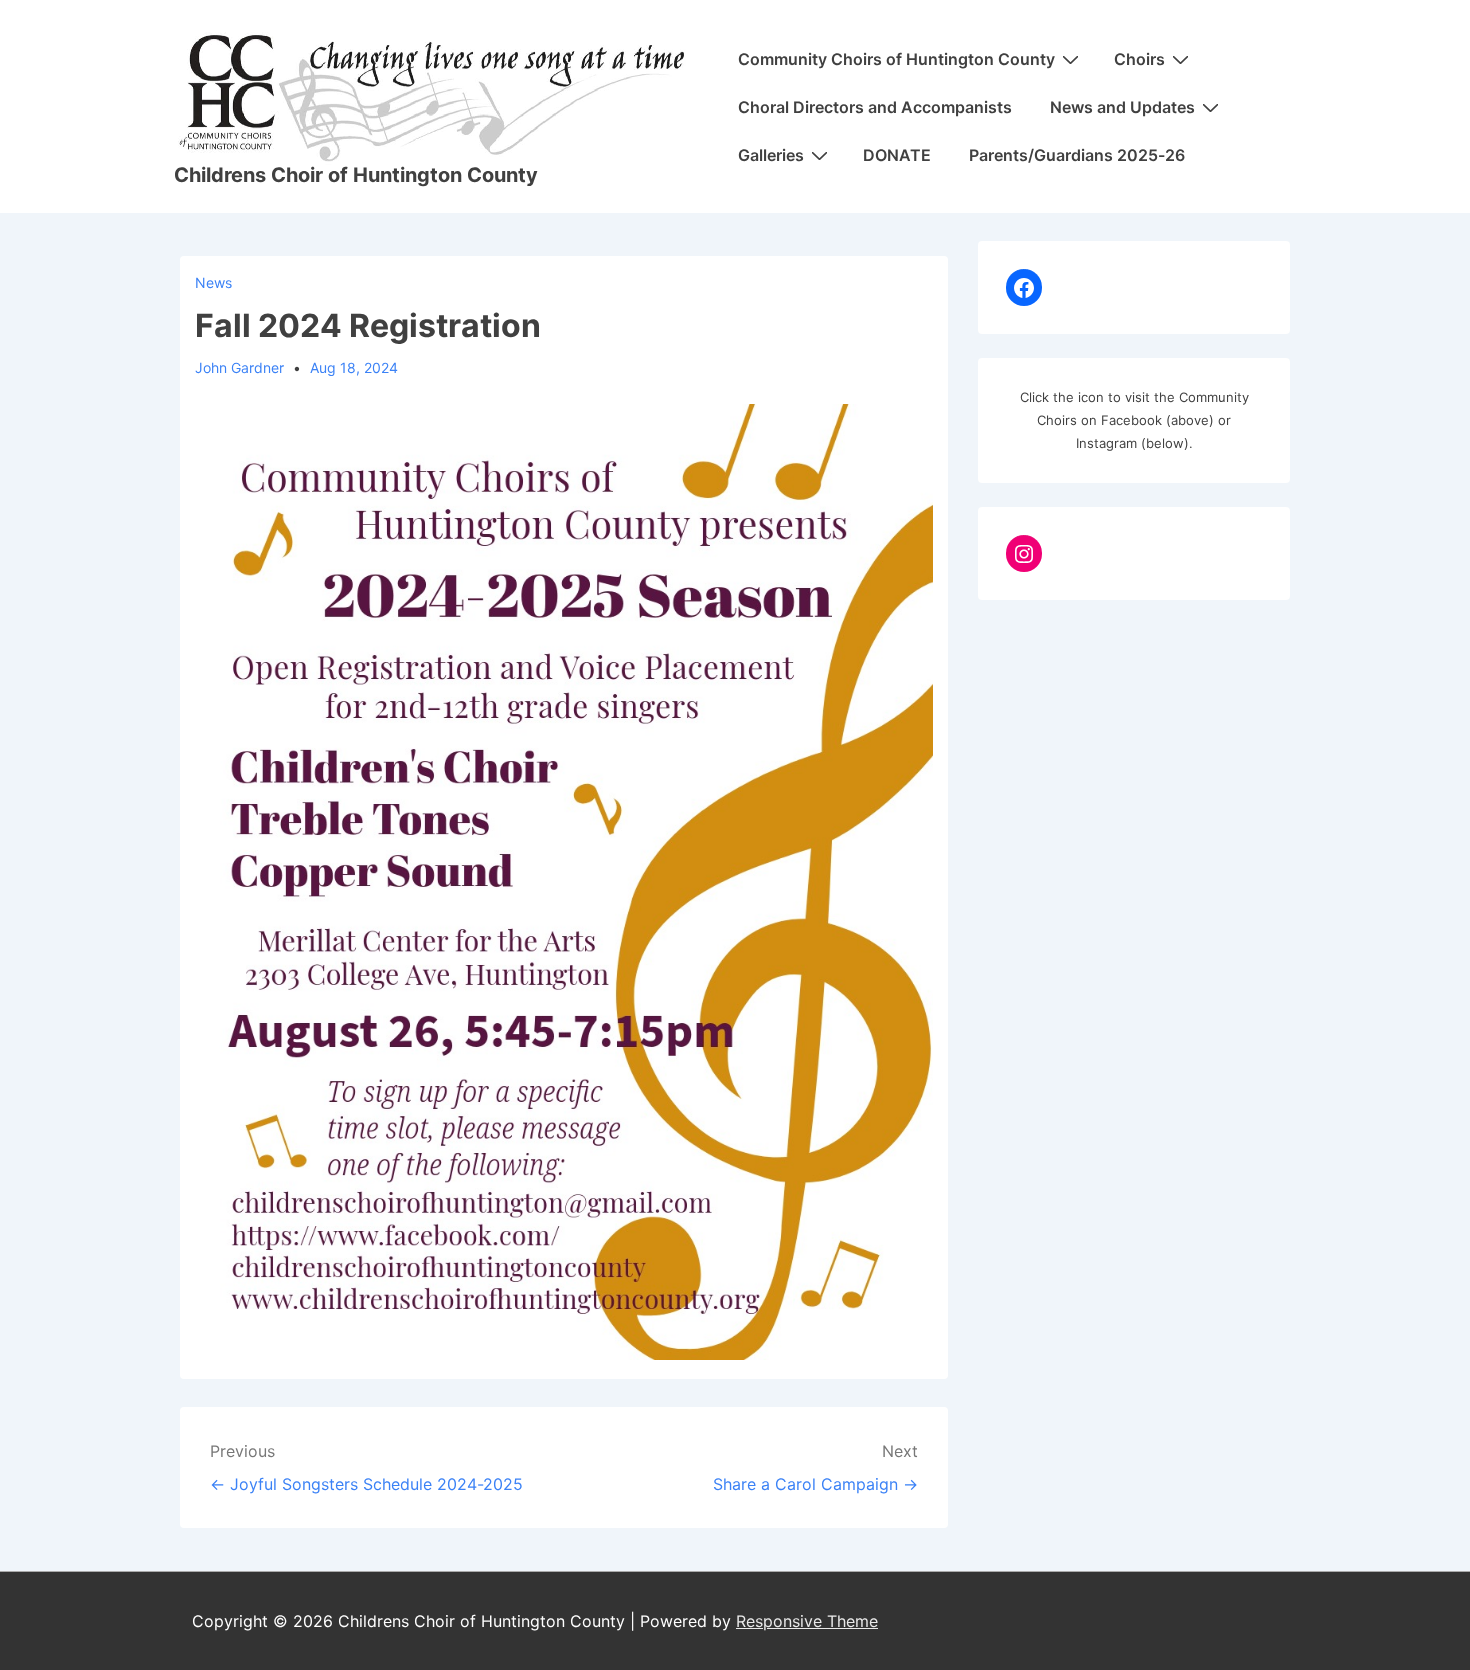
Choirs (1139, 59)
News (213, 282)
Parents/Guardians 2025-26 (1077, 155)
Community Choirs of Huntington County (896, 59)
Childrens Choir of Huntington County (356, 175)
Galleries (771, 155)
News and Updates (1122, 107)
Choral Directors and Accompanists (875, 107)
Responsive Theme (807, 1621)
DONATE (897, 155)
